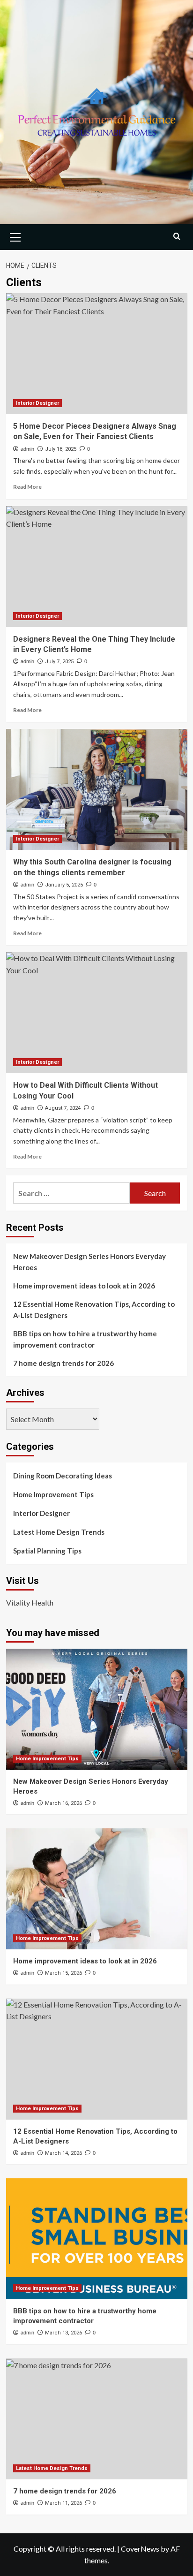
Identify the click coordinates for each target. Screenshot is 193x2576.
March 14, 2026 (63, 2153)
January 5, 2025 (64, 885)
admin (27, 449)
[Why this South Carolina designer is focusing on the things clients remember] (97, 789)
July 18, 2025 (61, 449)
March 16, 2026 (63, 1803)
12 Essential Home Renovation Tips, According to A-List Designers (94, 1310)
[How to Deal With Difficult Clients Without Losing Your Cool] (97, 1013)
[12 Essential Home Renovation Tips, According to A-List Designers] (97, 2059)
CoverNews (140, 2549)
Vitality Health (30, 1602)
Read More (27, 487)
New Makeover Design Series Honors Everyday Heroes (89, 1262)
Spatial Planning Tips (47, 1551)
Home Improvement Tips (53, 1494)
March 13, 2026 (63, 2333)
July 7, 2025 (59, 662)
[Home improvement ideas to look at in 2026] (97, 1889)
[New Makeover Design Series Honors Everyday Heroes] (97, 1709)
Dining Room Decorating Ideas (63, 1476)
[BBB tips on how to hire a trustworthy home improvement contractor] (97, 2239)
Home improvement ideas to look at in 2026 (84, 1286)
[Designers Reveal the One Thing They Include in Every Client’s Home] (97, 567)
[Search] (177, 236)
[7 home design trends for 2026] (97, 2419)
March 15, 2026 (63, 1973)
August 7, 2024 (63, 1108)
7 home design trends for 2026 (63, 1363)
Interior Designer (37, 403)
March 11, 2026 (63, 2503)
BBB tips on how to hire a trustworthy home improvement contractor (85, 1339)
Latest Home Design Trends (59, 1532)
